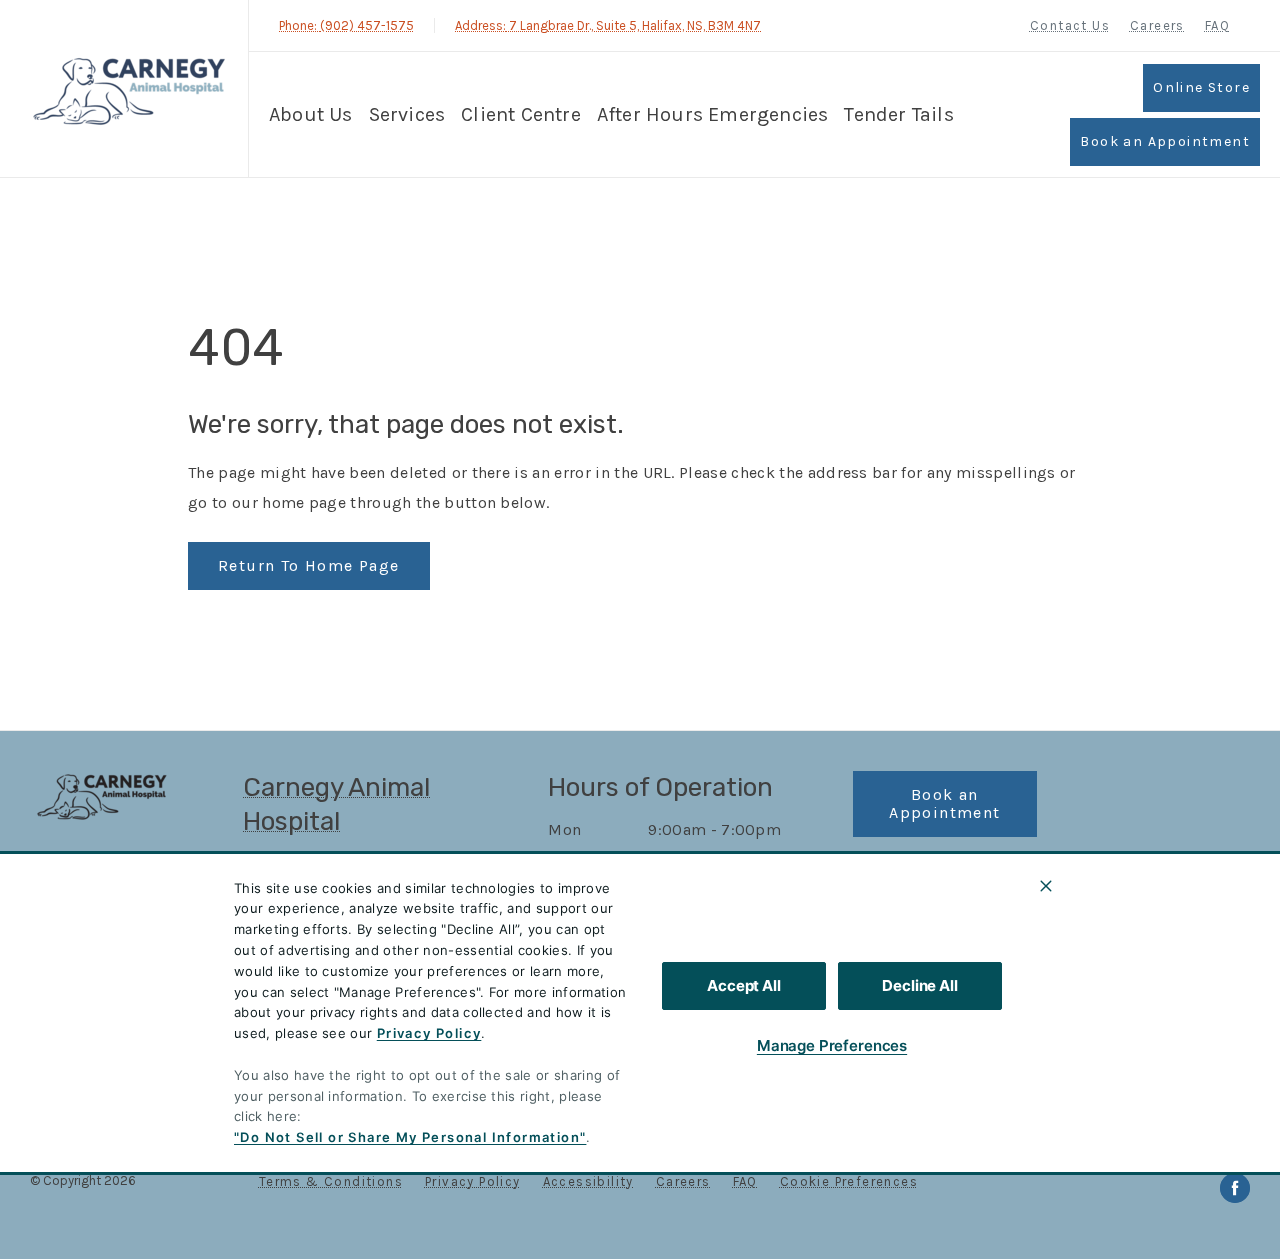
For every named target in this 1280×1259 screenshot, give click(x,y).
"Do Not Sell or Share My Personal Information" (410, 1137)
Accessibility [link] (588, 1181)
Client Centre (521, 114)
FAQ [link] (1217, 25)
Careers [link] (1157, 25)
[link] (129, 88)
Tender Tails (898, 114)
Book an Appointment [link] (1165, 141)
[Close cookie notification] (1046, 886)
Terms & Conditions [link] (331, 1181)
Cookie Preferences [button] (849, 1181)
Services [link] (407, 114)
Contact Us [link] (1070, 25)
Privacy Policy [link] (473, 1181)
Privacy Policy (429, 1033)
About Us (311, 114)
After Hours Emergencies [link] (713, 114)
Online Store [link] (1201, 87)
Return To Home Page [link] (309, 565)
